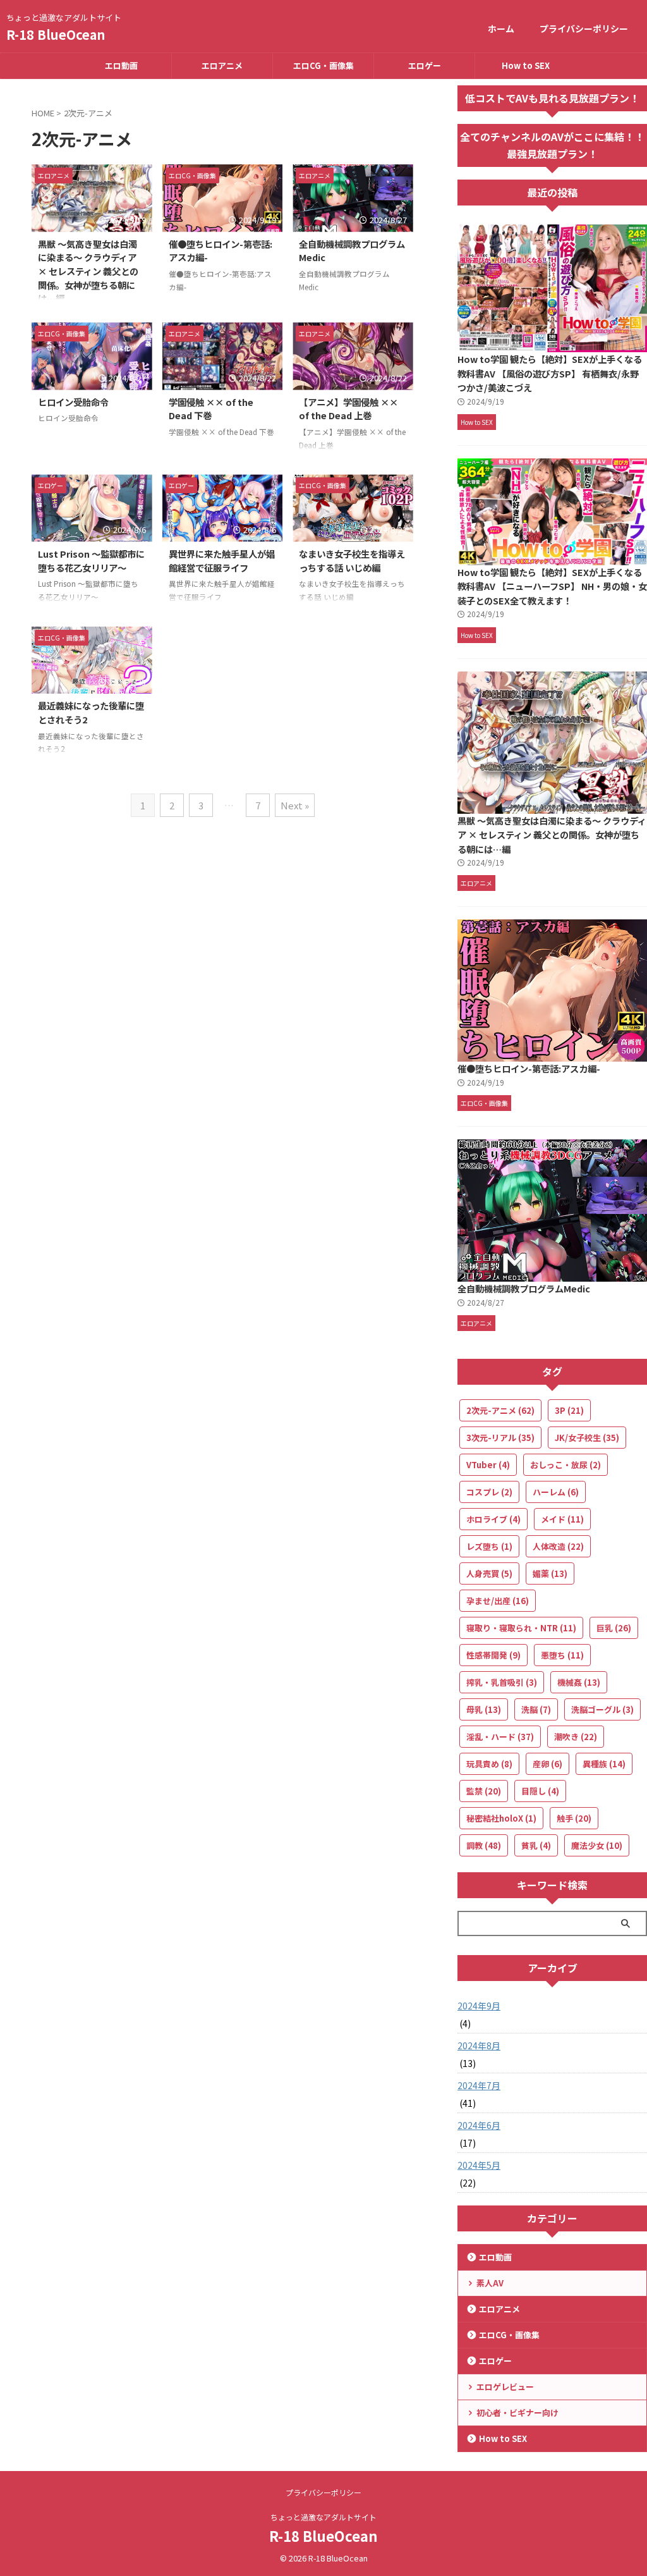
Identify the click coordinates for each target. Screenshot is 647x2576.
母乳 (484, 1709)
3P (569, 1410)
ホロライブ (493, 1519)
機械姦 (579, 1682)
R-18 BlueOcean (56, 34)
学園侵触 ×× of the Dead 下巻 (211, 409)
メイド (562, 1519)
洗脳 (536, 1709)
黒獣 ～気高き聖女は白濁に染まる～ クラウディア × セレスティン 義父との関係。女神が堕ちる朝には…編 (88, 271)
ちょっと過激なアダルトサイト (323, 2517)
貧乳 (536, 1845)
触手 (574, 1818)
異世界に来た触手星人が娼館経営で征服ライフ (222, 561)
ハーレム (556, 1492)
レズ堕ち (489, 1546)
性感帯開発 (493, 1655)
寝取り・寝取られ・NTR (521, 1628)
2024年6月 (479, 2125)
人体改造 (558, 1546)
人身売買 (489, 1573)
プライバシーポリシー (584, 28)
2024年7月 (479, 2085)
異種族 (604, 1764)
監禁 (484, 1791)
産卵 (547, 1764)
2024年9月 (479, 2006)
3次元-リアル (500, 1438)
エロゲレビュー (505, 2387)
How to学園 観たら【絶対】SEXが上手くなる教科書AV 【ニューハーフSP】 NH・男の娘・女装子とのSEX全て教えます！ (552, 586)
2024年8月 (479, 2045)
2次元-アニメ (500, 1410)
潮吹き (576, 1737)
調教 (484, 1845)
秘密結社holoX (501, 1818)
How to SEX (526, 65)
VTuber (488, 1465)
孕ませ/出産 (498, 1601)
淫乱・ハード (500, 1737)
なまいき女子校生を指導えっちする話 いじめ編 (352, 561)
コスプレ (489, 1492)
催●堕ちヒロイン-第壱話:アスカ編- (529, 1068)
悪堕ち (562, 1655)
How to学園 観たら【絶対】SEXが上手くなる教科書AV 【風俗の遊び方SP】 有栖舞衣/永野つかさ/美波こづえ (550, 373)
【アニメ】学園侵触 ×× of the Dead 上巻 (348, 409)
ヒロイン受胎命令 (73, 402)
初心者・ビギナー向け (517, 2413)
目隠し (540, 1791)
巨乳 (614, 1628)
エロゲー (425, 65)
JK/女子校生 (587, 1438)
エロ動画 (121, 65)
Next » (295, 805)
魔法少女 (597, 1845)
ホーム (501, 28)
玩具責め (489, 1764)
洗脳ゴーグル (602, 1709)
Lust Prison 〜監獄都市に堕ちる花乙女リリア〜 (91, 561)
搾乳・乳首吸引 (502, 1682)
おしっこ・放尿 (565, 1465)
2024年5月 (479, 2165)
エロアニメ (222, 65)
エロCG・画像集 (323, 65)
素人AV (490, 2283)
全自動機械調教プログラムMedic (524, 1288)
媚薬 (550, 1573)
